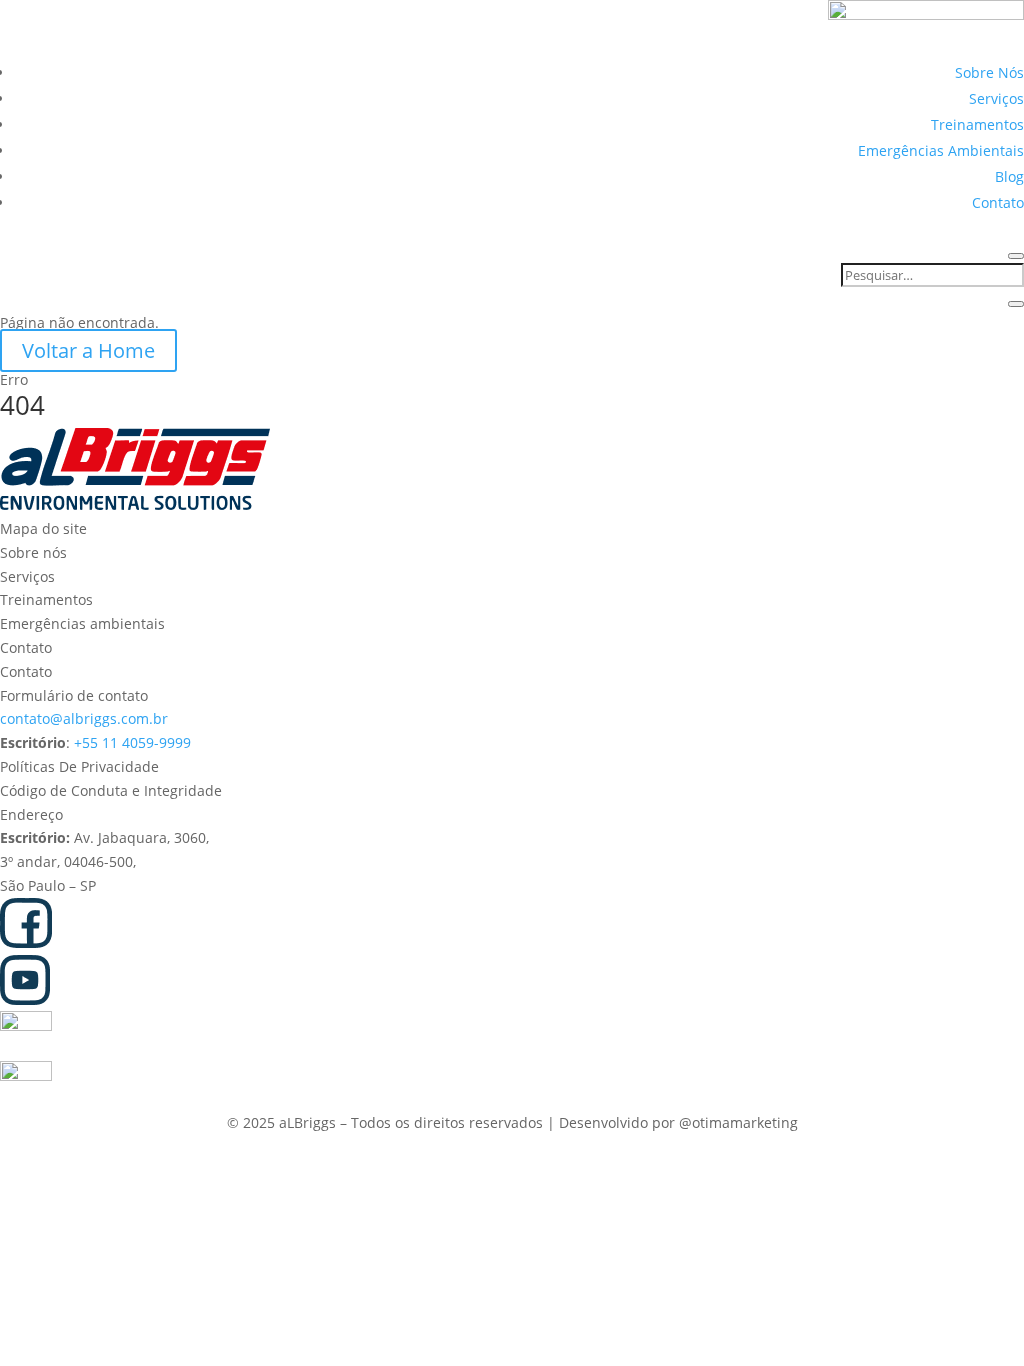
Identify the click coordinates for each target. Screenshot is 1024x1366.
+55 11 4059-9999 (132, 742)
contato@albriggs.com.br (84, 718)
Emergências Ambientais (941, 150)
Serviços (996, 98)
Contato (998, 202)
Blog (1009, 176)
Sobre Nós (989, 72)
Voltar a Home (88, 350)
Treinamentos (977, 124)
